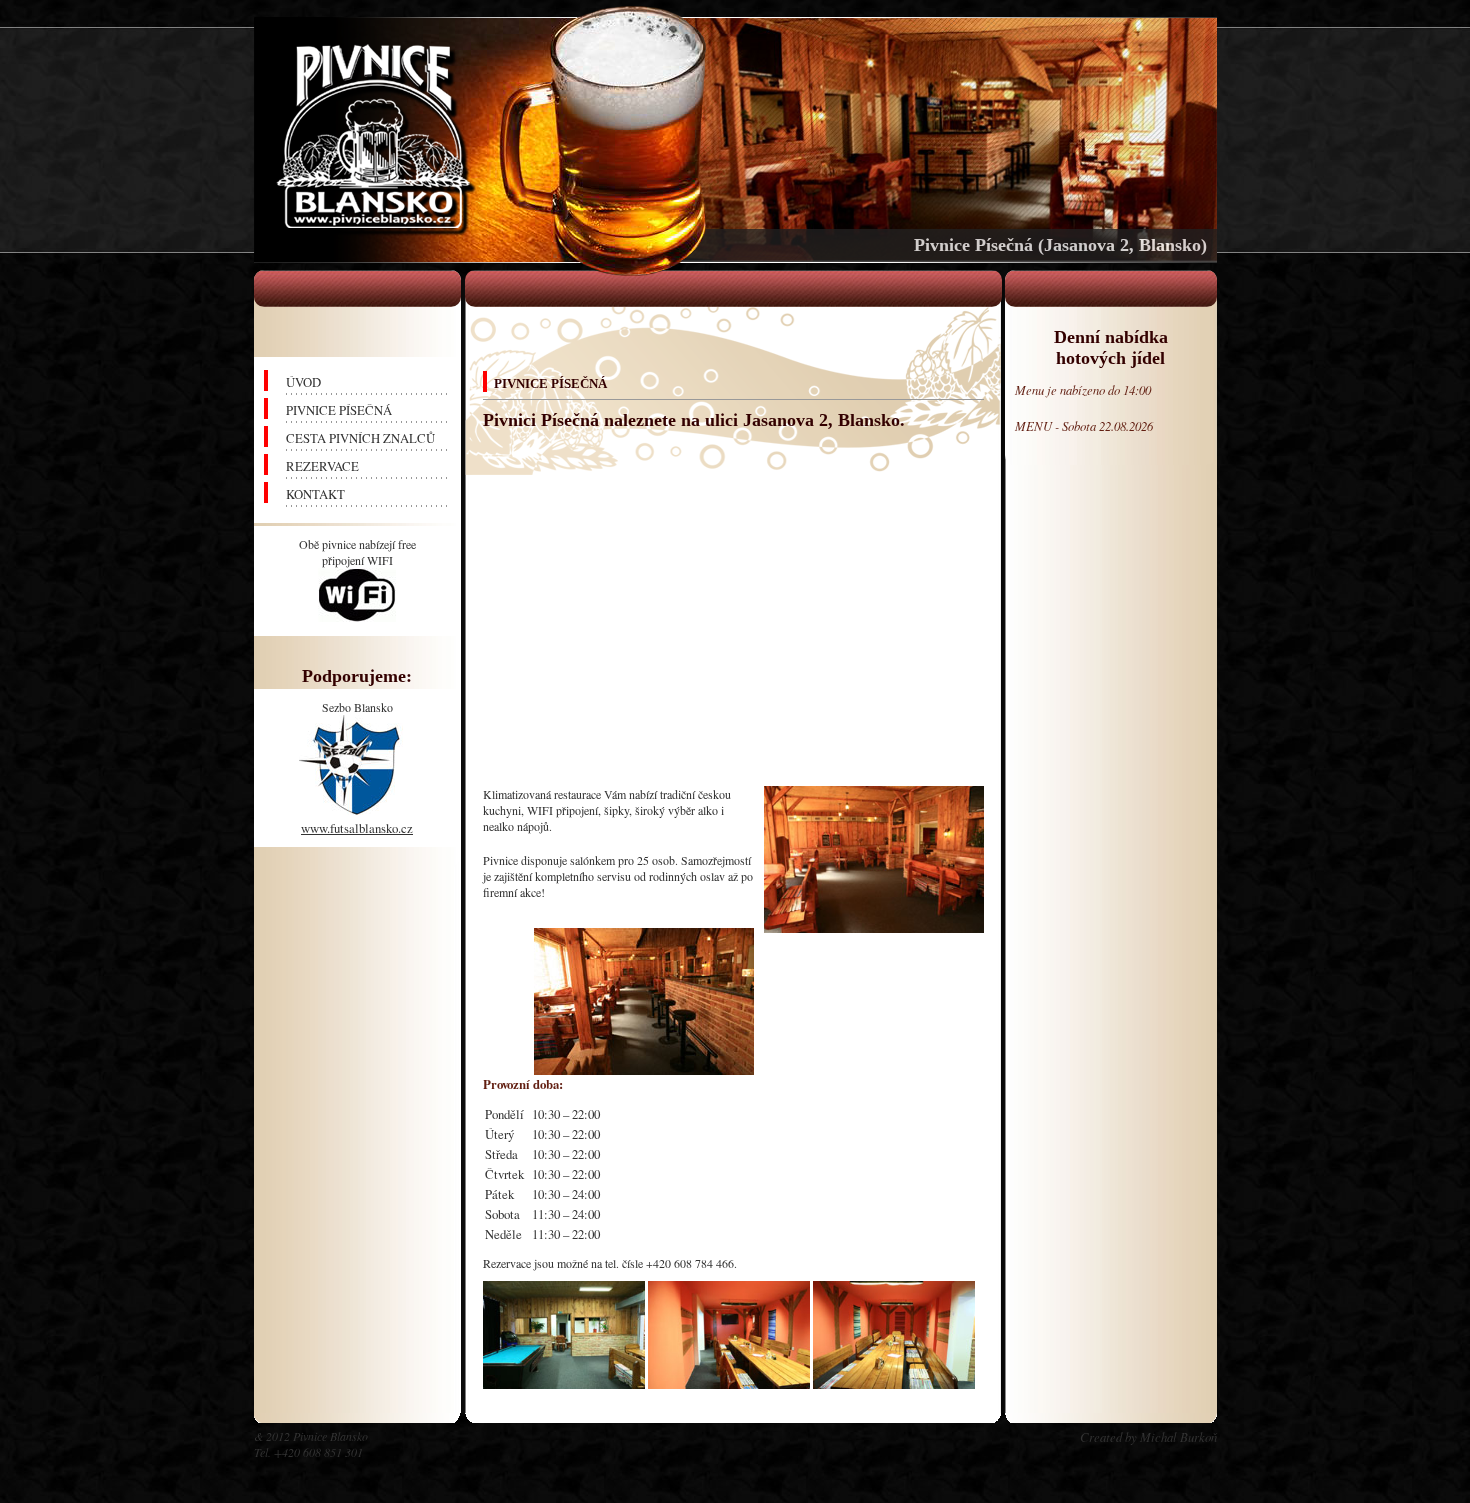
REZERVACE (322, 466)
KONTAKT (315, 494)
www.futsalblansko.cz (357, 828)
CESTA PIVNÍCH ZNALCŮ (360, 438)
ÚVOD (303, 382)
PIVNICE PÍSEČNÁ (339, 410)
